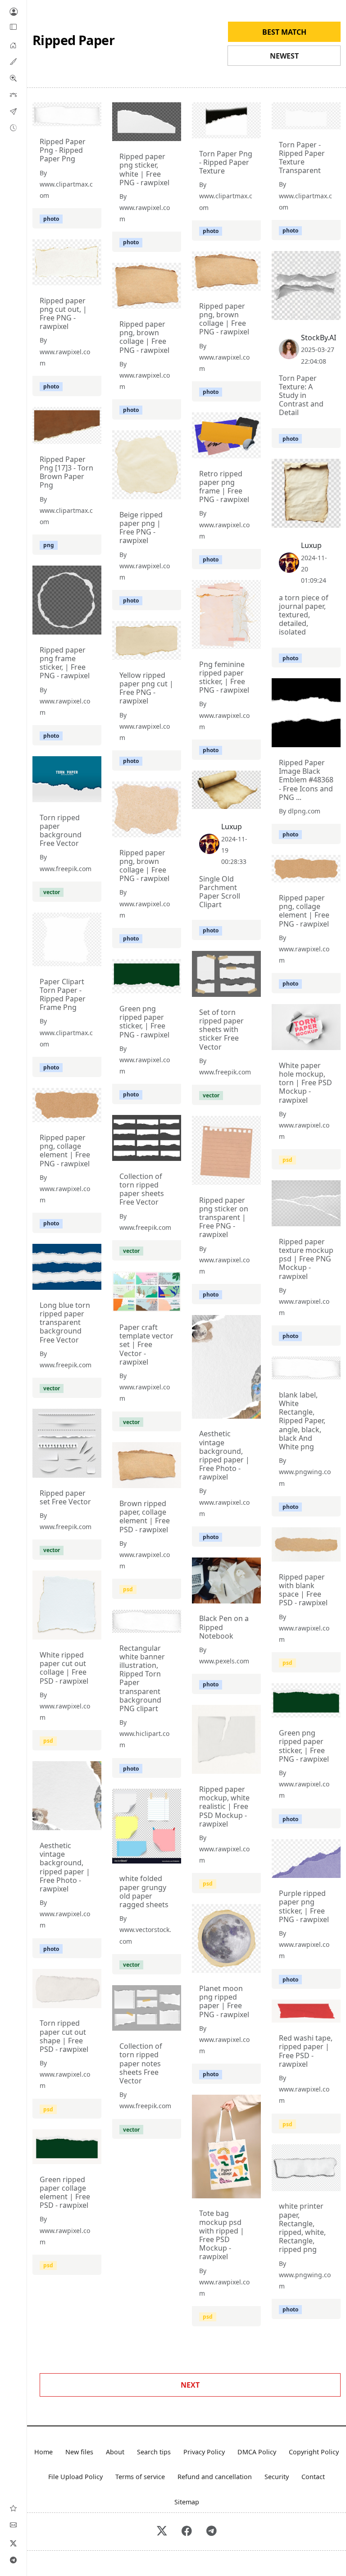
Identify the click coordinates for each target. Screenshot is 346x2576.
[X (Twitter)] (14, 2543)
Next (190, 2385)
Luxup (311, 545)
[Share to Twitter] (60, 117)
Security (277, 2477)
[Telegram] (14, 2560)
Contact (313, 2477)
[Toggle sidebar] (14, 27)
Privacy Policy (204, 2452)
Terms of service (140, 2477)
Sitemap (187, 2502)
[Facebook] (187, 2532)
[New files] (13, 128)
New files (79, 2452)
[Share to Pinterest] (92, 117)
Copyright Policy (314, 2452)
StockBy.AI (319, 338)
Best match (284, 32)
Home (43, 2452)
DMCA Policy (257, 2452)
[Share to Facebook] (76, 117)
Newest (284, 56)
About (115, 2452)
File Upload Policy (75, 2477)
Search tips (154, 2452)
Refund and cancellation (215, 2477)
